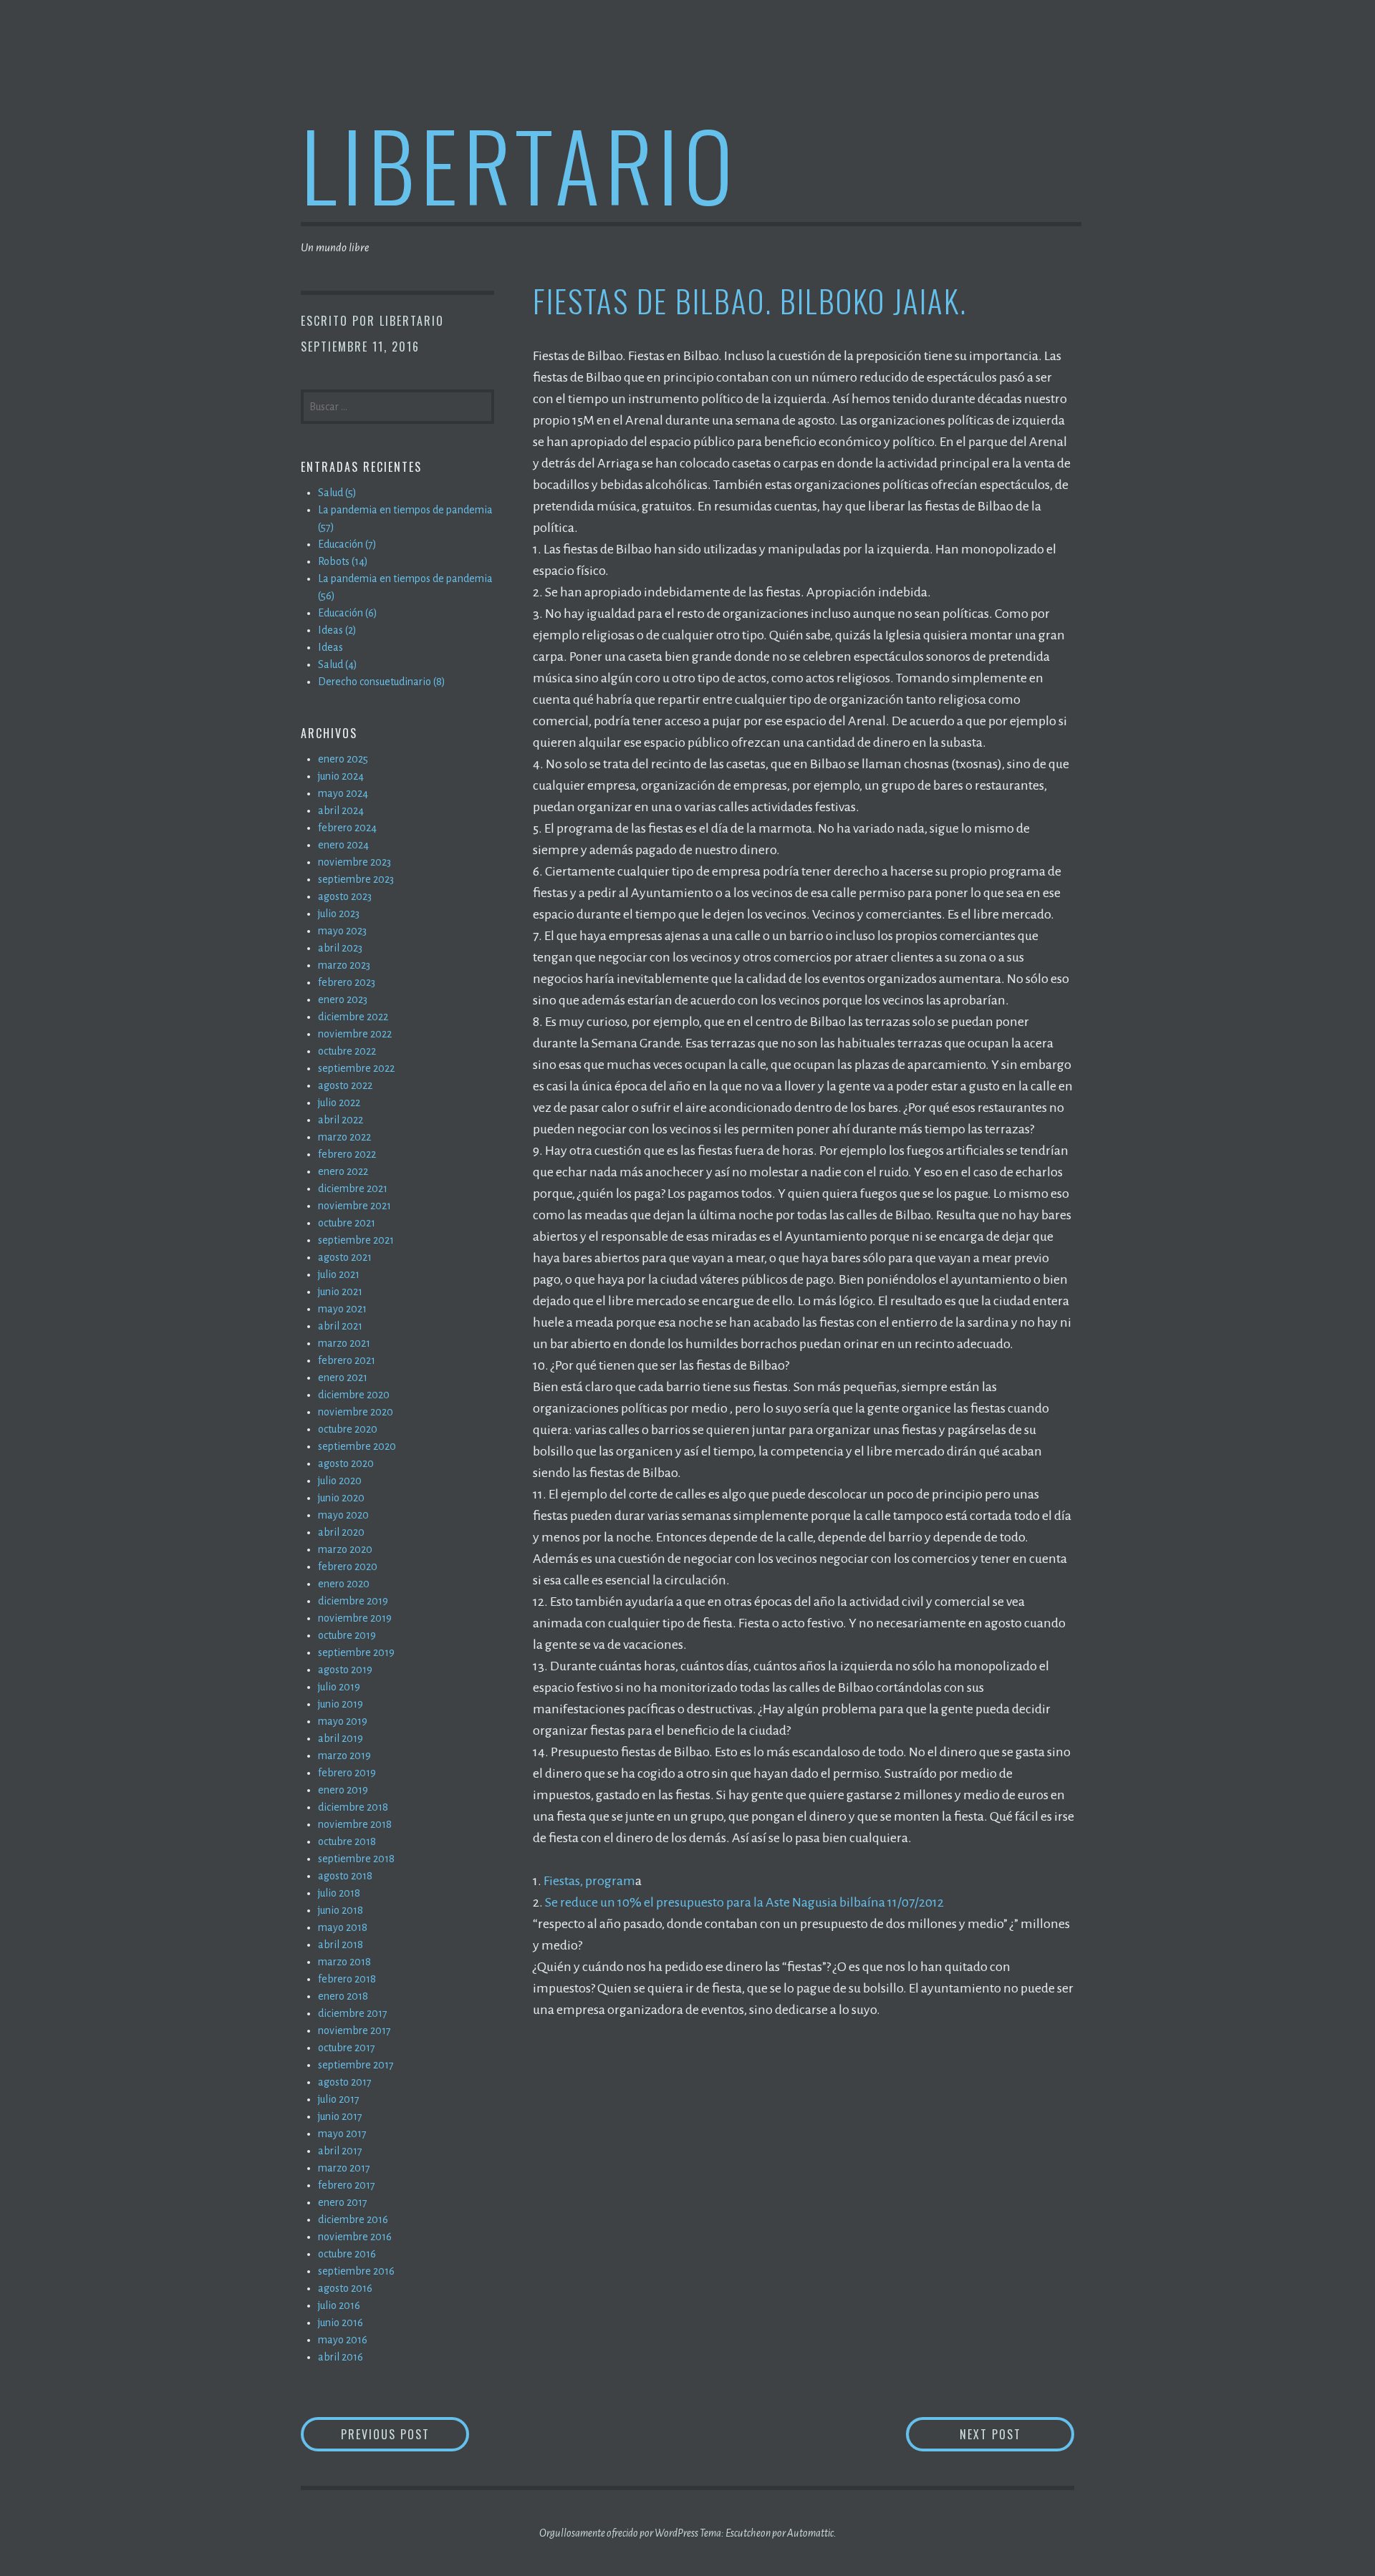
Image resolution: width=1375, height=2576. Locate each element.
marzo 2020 (345, 1549)
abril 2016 (341, 2357)
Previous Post (405, 2434)
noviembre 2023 (354, 862)
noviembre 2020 (356, 1412)
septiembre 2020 (357, 1446)
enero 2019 (343, 1790)
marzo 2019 (344, 1756)
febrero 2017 (347, 2185)
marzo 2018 (344, 1962)
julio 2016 (339, 2305)
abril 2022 (341, 1120)
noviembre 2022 (355, 1034)
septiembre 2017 (356, 2065)
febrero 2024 (347, 828)
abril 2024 (341, 810)
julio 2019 (339, 1687)
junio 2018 (341, 1910)
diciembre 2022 (353, 1017)
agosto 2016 (345, 2288)
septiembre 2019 (356, 1652)
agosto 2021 (345, 1257)
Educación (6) (348, 613)
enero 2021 (343, 1377)
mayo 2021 (342, 1309)
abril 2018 (341, 1945)
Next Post (1017, 2434)
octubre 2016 (347, 2254)
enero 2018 (343, 1996)
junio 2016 (341, 2323)
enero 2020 (344, 1584)
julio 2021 (339, 1274)
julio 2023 (339, 914)
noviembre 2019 (355, 1618)
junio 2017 (340, 2116)
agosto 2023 (345, 896)
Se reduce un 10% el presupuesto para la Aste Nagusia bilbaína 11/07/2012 (744, 1902)
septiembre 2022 (356, 1068)
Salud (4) (338, 664)
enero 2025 (343, 759)
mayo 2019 (343, 1721)
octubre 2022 (347, 1051)
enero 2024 (343, 845)
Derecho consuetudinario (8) (382, 682)
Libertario (520, 164)
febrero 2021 (347, 1360)
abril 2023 (340, 948)
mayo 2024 (343, 793)
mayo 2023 (342, 931)
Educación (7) (347, 544)
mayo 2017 (342, 2134)
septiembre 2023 (356, 879)
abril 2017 (340, 2151)
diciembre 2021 (353, 1188)
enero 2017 (343, 2202)
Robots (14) (343, 561)
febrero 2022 (347, 1154)
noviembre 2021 (354, 1206)
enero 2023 (343, 999)
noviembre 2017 (354, 2030)
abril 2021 (340, 1326)
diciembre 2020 (354, 1395)
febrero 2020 (348, 1567)
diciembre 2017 (353, 2013)
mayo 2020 (343, 1515)
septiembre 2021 (356, 1240)
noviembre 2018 (355, 1824)
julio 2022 (339, 1103)
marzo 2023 (344, 965)
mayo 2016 (343, 2340)
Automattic (810, 2533)
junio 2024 (341, 776)
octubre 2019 (347, 1635)
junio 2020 (341, 1498)
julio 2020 (340, 1481)
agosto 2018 (345, 1876)
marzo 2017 (344, 2168)
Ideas (331, 647)
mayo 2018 (343, 1927)
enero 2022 (343, 1171)
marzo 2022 (344, 1137)
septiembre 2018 (356, 1859)
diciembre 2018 (353, 1807)
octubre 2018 (347, 1841)
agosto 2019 (345, 1670)
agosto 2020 (346, 1463)
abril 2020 (341, 1532)
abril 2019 (341, 1738)
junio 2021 (340, 1292)
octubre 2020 (348, 1429)
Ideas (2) (337, 630)
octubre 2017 (347, 2048)
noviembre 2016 (355, 2237)
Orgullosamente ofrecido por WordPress (619, 2533)
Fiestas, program (589, 1881)
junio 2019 (341, 1704)
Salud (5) (337, 493)
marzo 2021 (344, 1343)
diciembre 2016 (353, 2219)
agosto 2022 (345, 1085)
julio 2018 (339, 1893)
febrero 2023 (347, 982)
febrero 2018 (347, 1979)
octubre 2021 (347, 1223)
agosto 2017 (345, 2082)
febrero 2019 (347, 1773)
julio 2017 (339, 2099)
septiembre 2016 (356, 2271)
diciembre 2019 (353, 1601)
